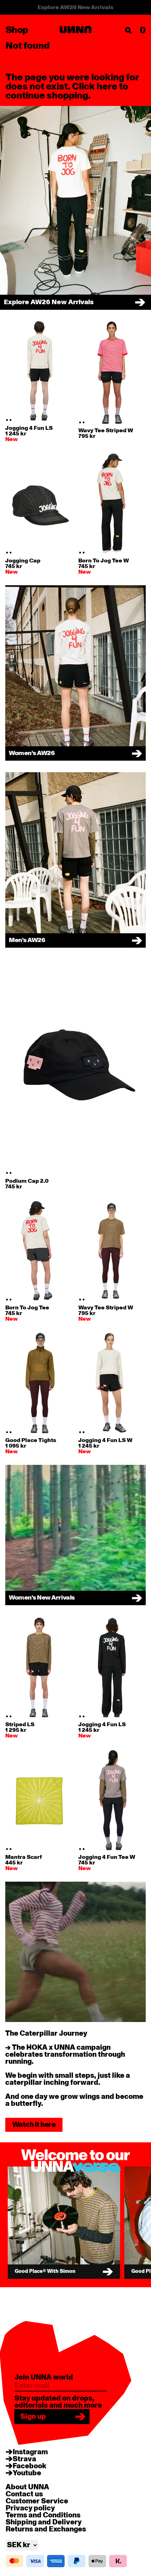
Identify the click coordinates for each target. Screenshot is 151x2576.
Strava (24, 2459)
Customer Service (37, 2501)
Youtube (27, 2473)
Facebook (29, 2466)
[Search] (129, 31)
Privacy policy (30, 2508)
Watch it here (34, 2125)
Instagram (30, 2452)
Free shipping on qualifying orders (76, 7)
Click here (95, 87)
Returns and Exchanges (46, 2529)
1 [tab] (7, 420)
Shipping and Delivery (44, 2522)
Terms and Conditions (43, 2515)
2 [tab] (11, 420)
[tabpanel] (39, 371)
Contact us (24, 2494)
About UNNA (27, 2487)
